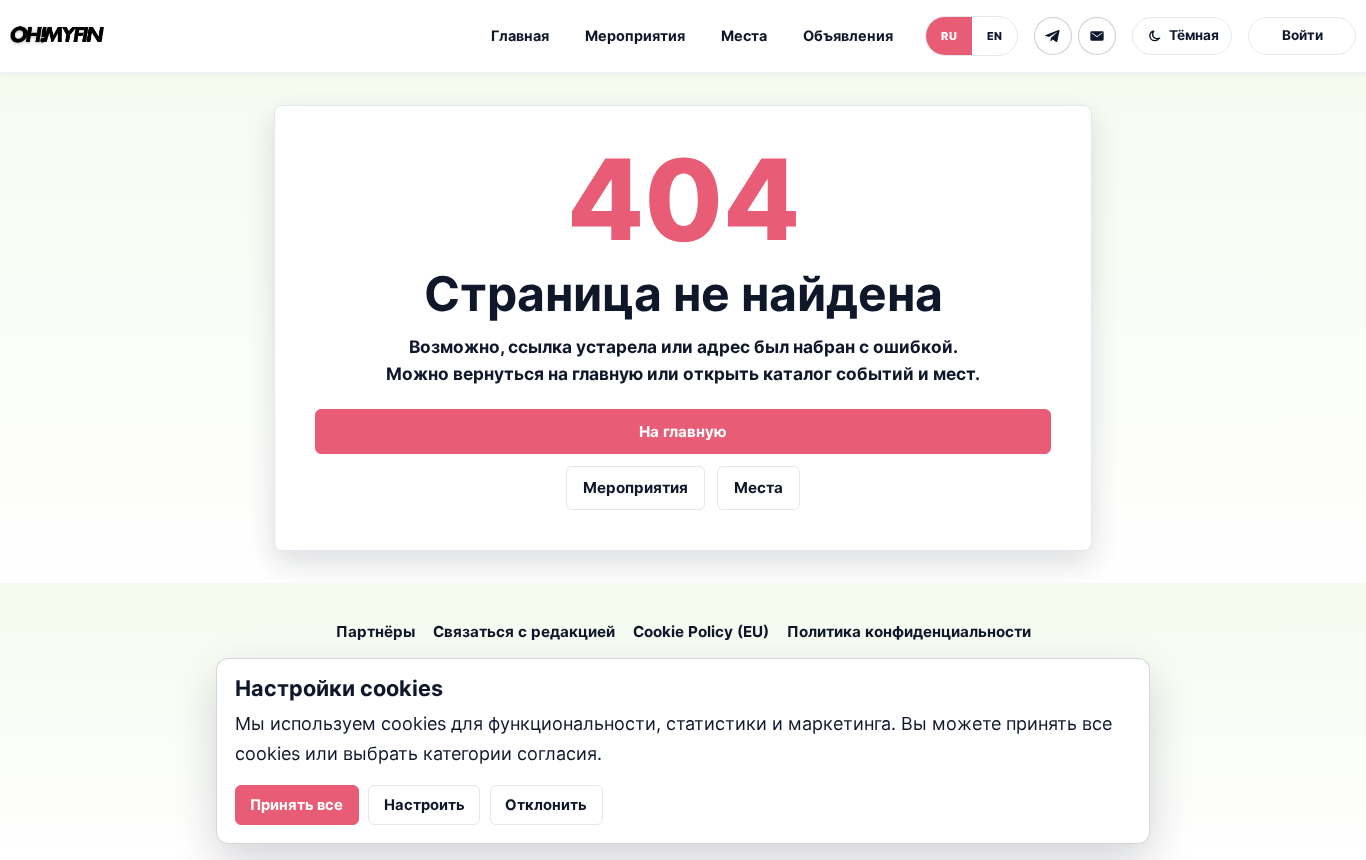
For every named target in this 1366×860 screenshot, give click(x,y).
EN (995, 36)
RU (949, 36)
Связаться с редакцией (524, 631)
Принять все (296, 805)
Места (744, 35)
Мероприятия (635, 35)
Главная (520, 35)
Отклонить (546, 805)
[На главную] (57, 36)
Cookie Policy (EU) (701, 631)
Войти (1302, 35)
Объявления (848, 35)
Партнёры (375, 631)
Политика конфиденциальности (909, 631)
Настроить (424, 805)
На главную (683, 431)
